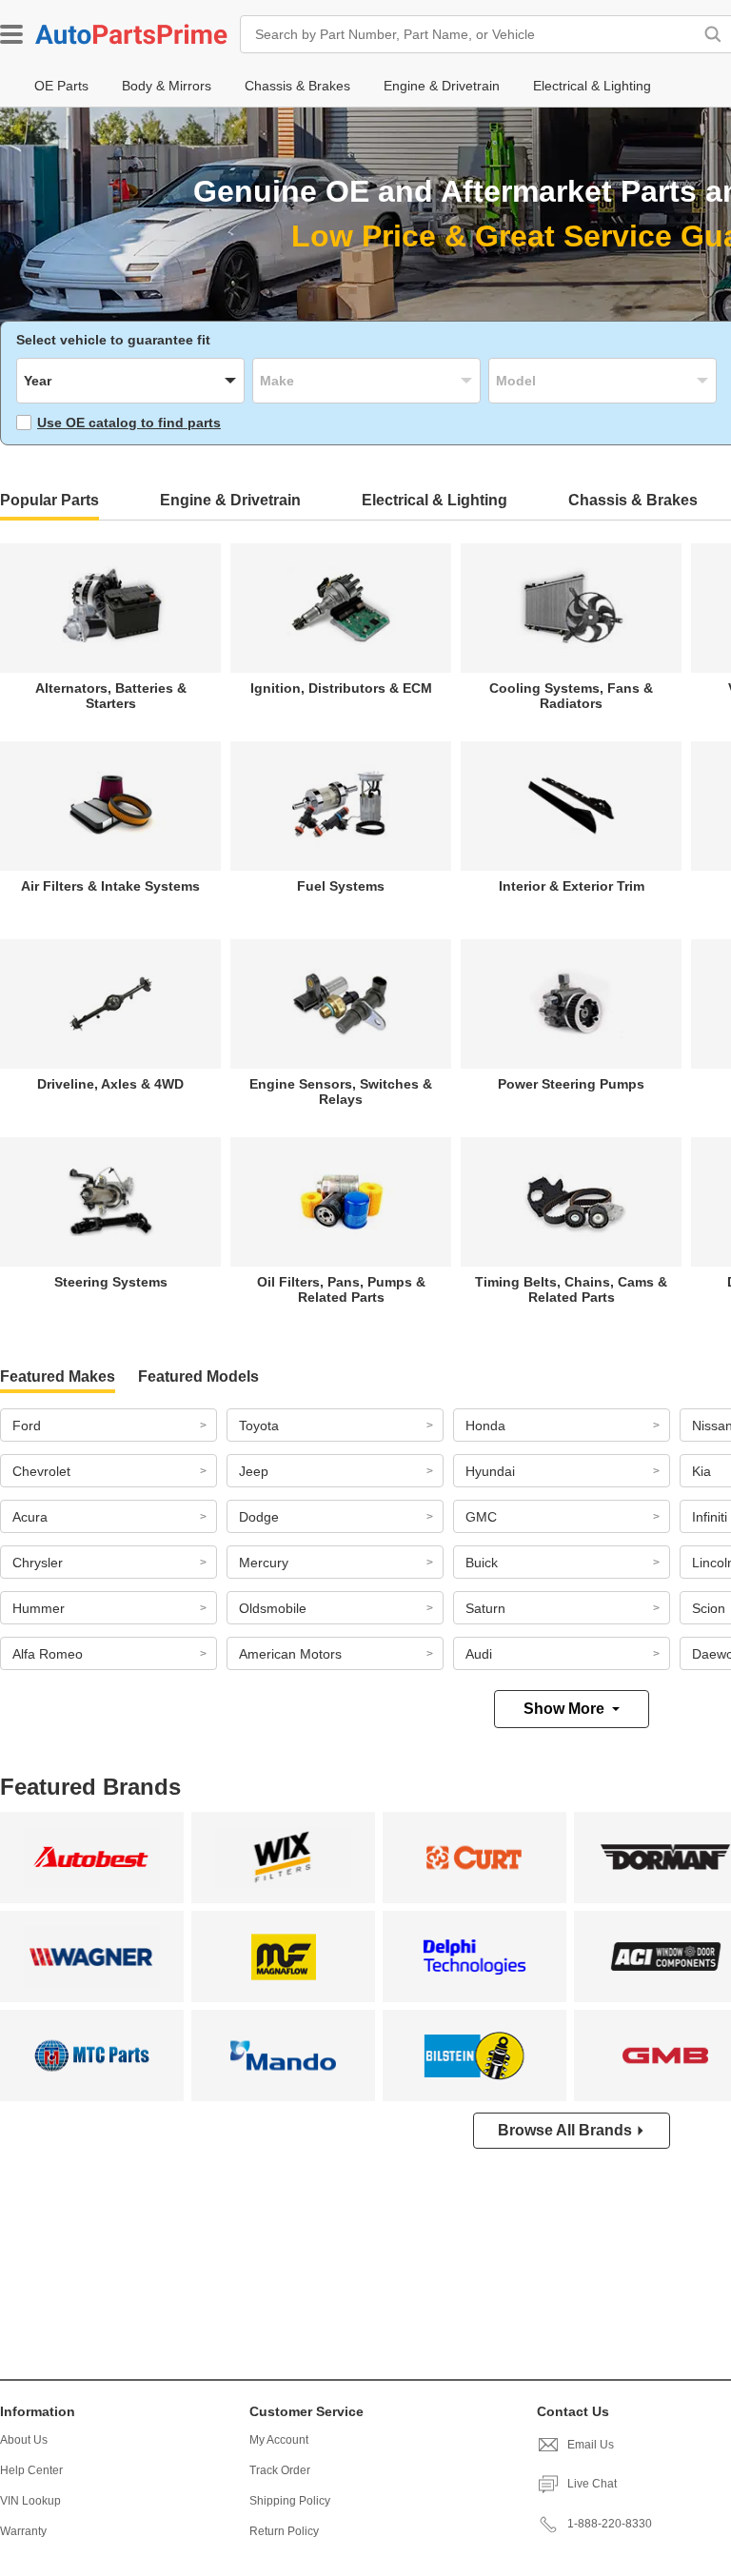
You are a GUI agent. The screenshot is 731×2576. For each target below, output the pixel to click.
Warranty (23, 2531)
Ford (27, 1426)
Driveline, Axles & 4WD (110, 1084)
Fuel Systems (341, 886)
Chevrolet (41, 1471)
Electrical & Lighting (435, 500)
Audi (479, 1654)
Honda (485, 1426)
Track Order (280, 2470)
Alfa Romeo (48, 1654)
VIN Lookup (30, 2501)
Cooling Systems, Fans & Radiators (571, 696)
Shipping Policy (290, 2501)
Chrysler (38, 1563)
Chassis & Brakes (633, 500)
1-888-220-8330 (610, 2524)
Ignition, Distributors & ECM (341, 688)
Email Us (591, 2445)
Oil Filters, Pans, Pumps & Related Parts (341, 1289)
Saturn (485, 1608)
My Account (279, 2440)
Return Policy (284, 2531)
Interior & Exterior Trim (572, 886)
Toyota (259, 1426)
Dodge (259, 1517)
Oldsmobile (273, 1608)
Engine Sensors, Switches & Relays (341, 1091)
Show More (564, 1709)
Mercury (264, 1563)
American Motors (290, 1654)
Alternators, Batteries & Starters (111, 696)
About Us (24, 2440)
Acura (30, 1517)
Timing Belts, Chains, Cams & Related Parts (571, 1289)
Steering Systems (111, 1282)
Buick (482, 1563)
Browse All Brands (565, 2130)
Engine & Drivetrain (230, 500)
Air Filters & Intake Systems (110, 886)
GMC (481, 1517)
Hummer (39, 1608)
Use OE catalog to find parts (129, 423)
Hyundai (490, 1471)
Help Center (31, 2470)
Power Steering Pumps (571, 1084)
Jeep (254, 1471)
